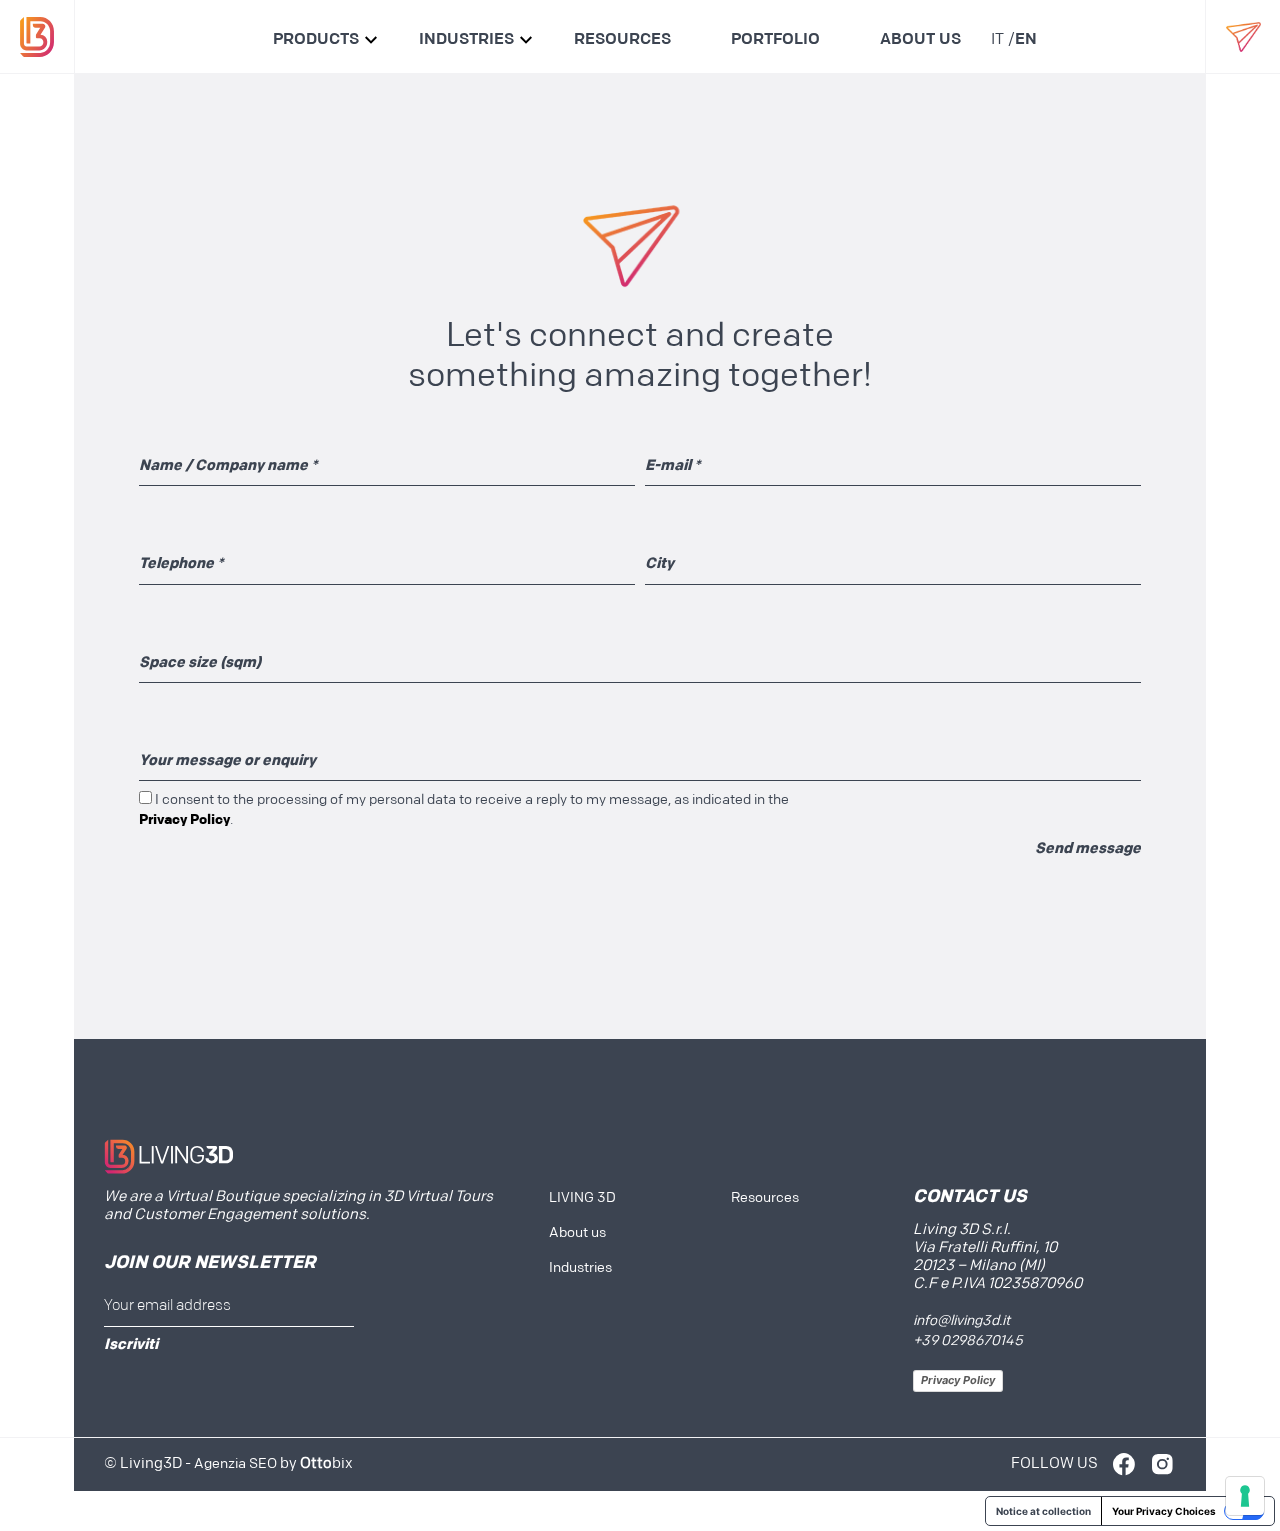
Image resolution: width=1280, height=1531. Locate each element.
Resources (622, 40)
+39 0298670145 (968, 1341)
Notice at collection (1043, 1511)
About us (920, 40)
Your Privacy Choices (1164, 1511)
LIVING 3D (582, 1198)
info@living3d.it (961, 1321)
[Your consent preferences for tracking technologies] (1245, 1496)
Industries (466, 40)
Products (316, 40)
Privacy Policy (958, 1380)
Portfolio (775, 40)
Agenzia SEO (235, 1464)
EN (1026, 40)
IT (997, 40)
